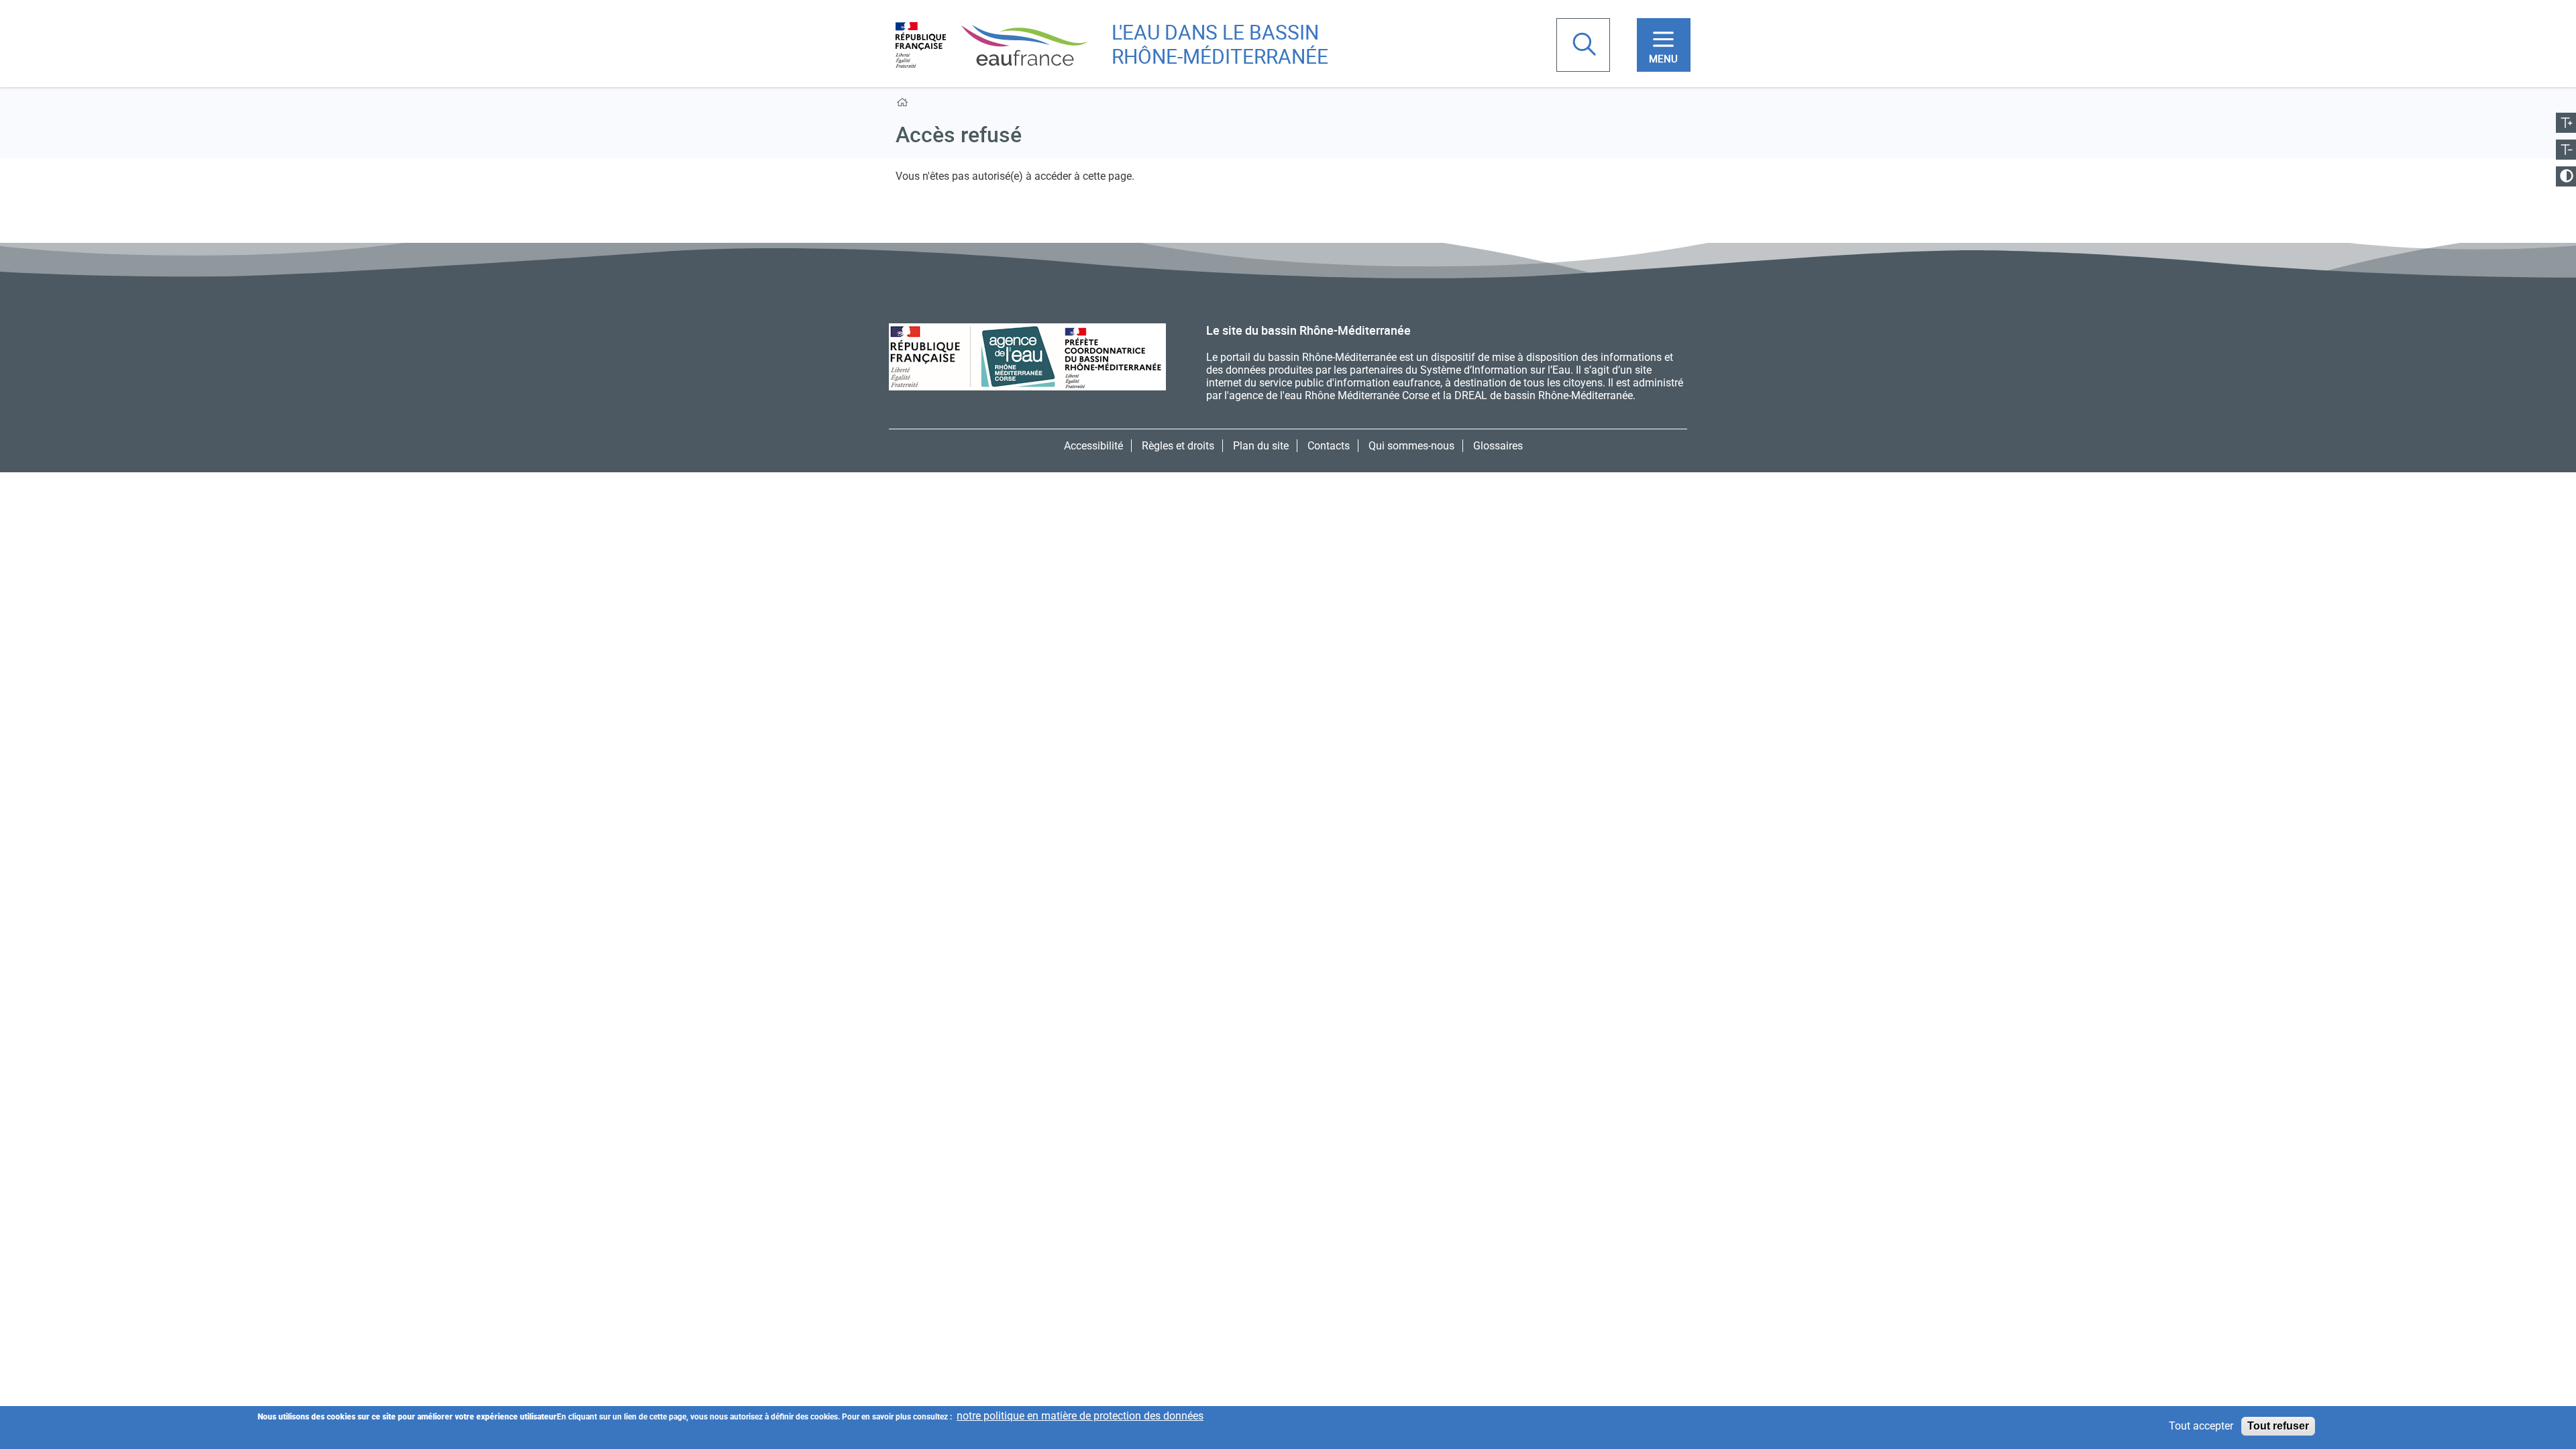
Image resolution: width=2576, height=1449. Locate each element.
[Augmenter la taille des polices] (2566, 123)
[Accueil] (991, 44)
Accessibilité (1093, 446)
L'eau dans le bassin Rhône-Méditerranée (1220, 44)
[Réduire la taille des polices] (2566, 150)
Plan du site (1261, 446)
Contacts (1329, 446)
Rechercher (1586, 46)
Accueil (905, 105)
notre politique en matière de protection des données (1080, 1416)
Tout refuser (2278, 1426)
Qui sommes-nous (1411, 446)
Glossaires (1498, 446)
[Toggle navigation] (1664, 45)
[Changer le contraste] (2566, 176)
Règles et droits (1178, 446)
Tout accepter (2201, 1427)
